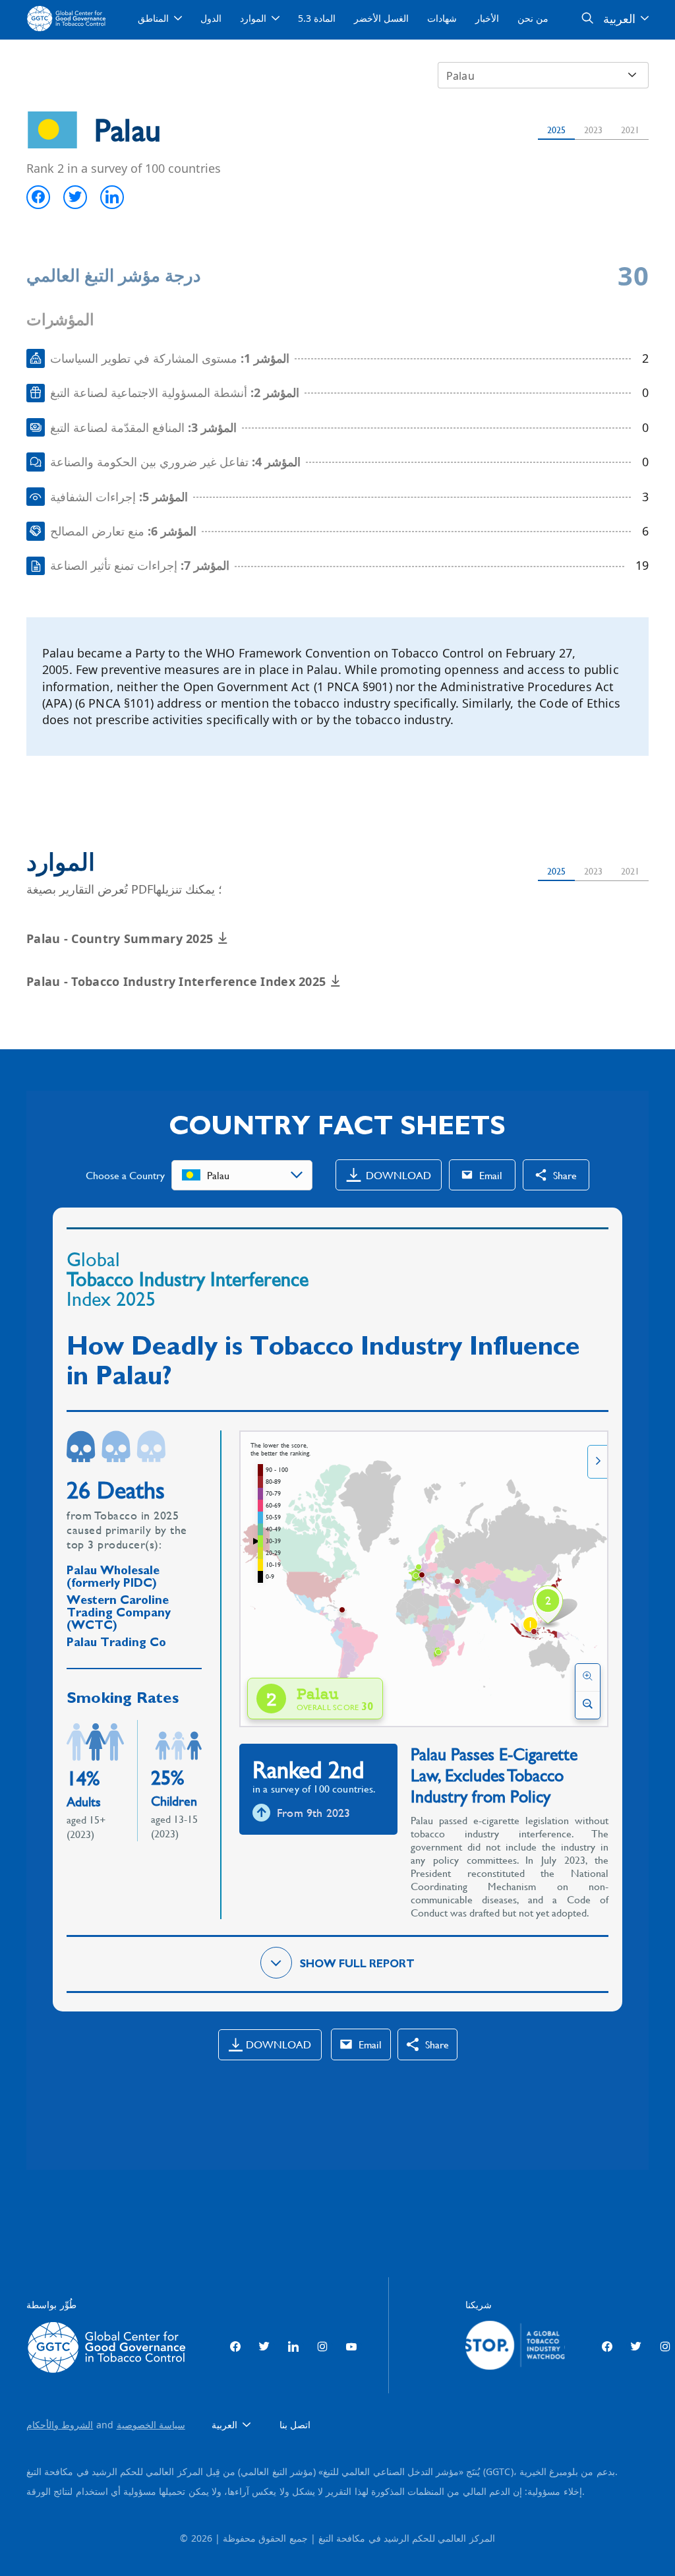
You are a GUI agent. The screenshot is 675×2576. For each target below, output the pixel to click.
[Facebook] (235, 2347)
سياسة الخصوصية (151, 2425)
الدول (211, 18)
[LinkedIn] (293, 2347)
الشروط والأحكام (60, 2425)
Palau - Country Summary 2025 (122, 938)
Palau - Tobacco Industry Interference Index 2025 (178, 981)
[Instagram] (322, 2347)
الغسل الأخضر (381, 18)
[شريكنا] (515, 2347)
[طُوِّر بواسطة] (110, 2347)
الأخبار (487, 18)
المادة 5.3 (317, 18)
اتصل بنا (295, 2425)
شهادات (442, 18)
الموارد (253, 18)
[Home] (68, 18)
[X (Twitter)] (264, 2347)
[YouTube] (351, 2347)
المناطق (153, 18)
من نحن (533, 18)
